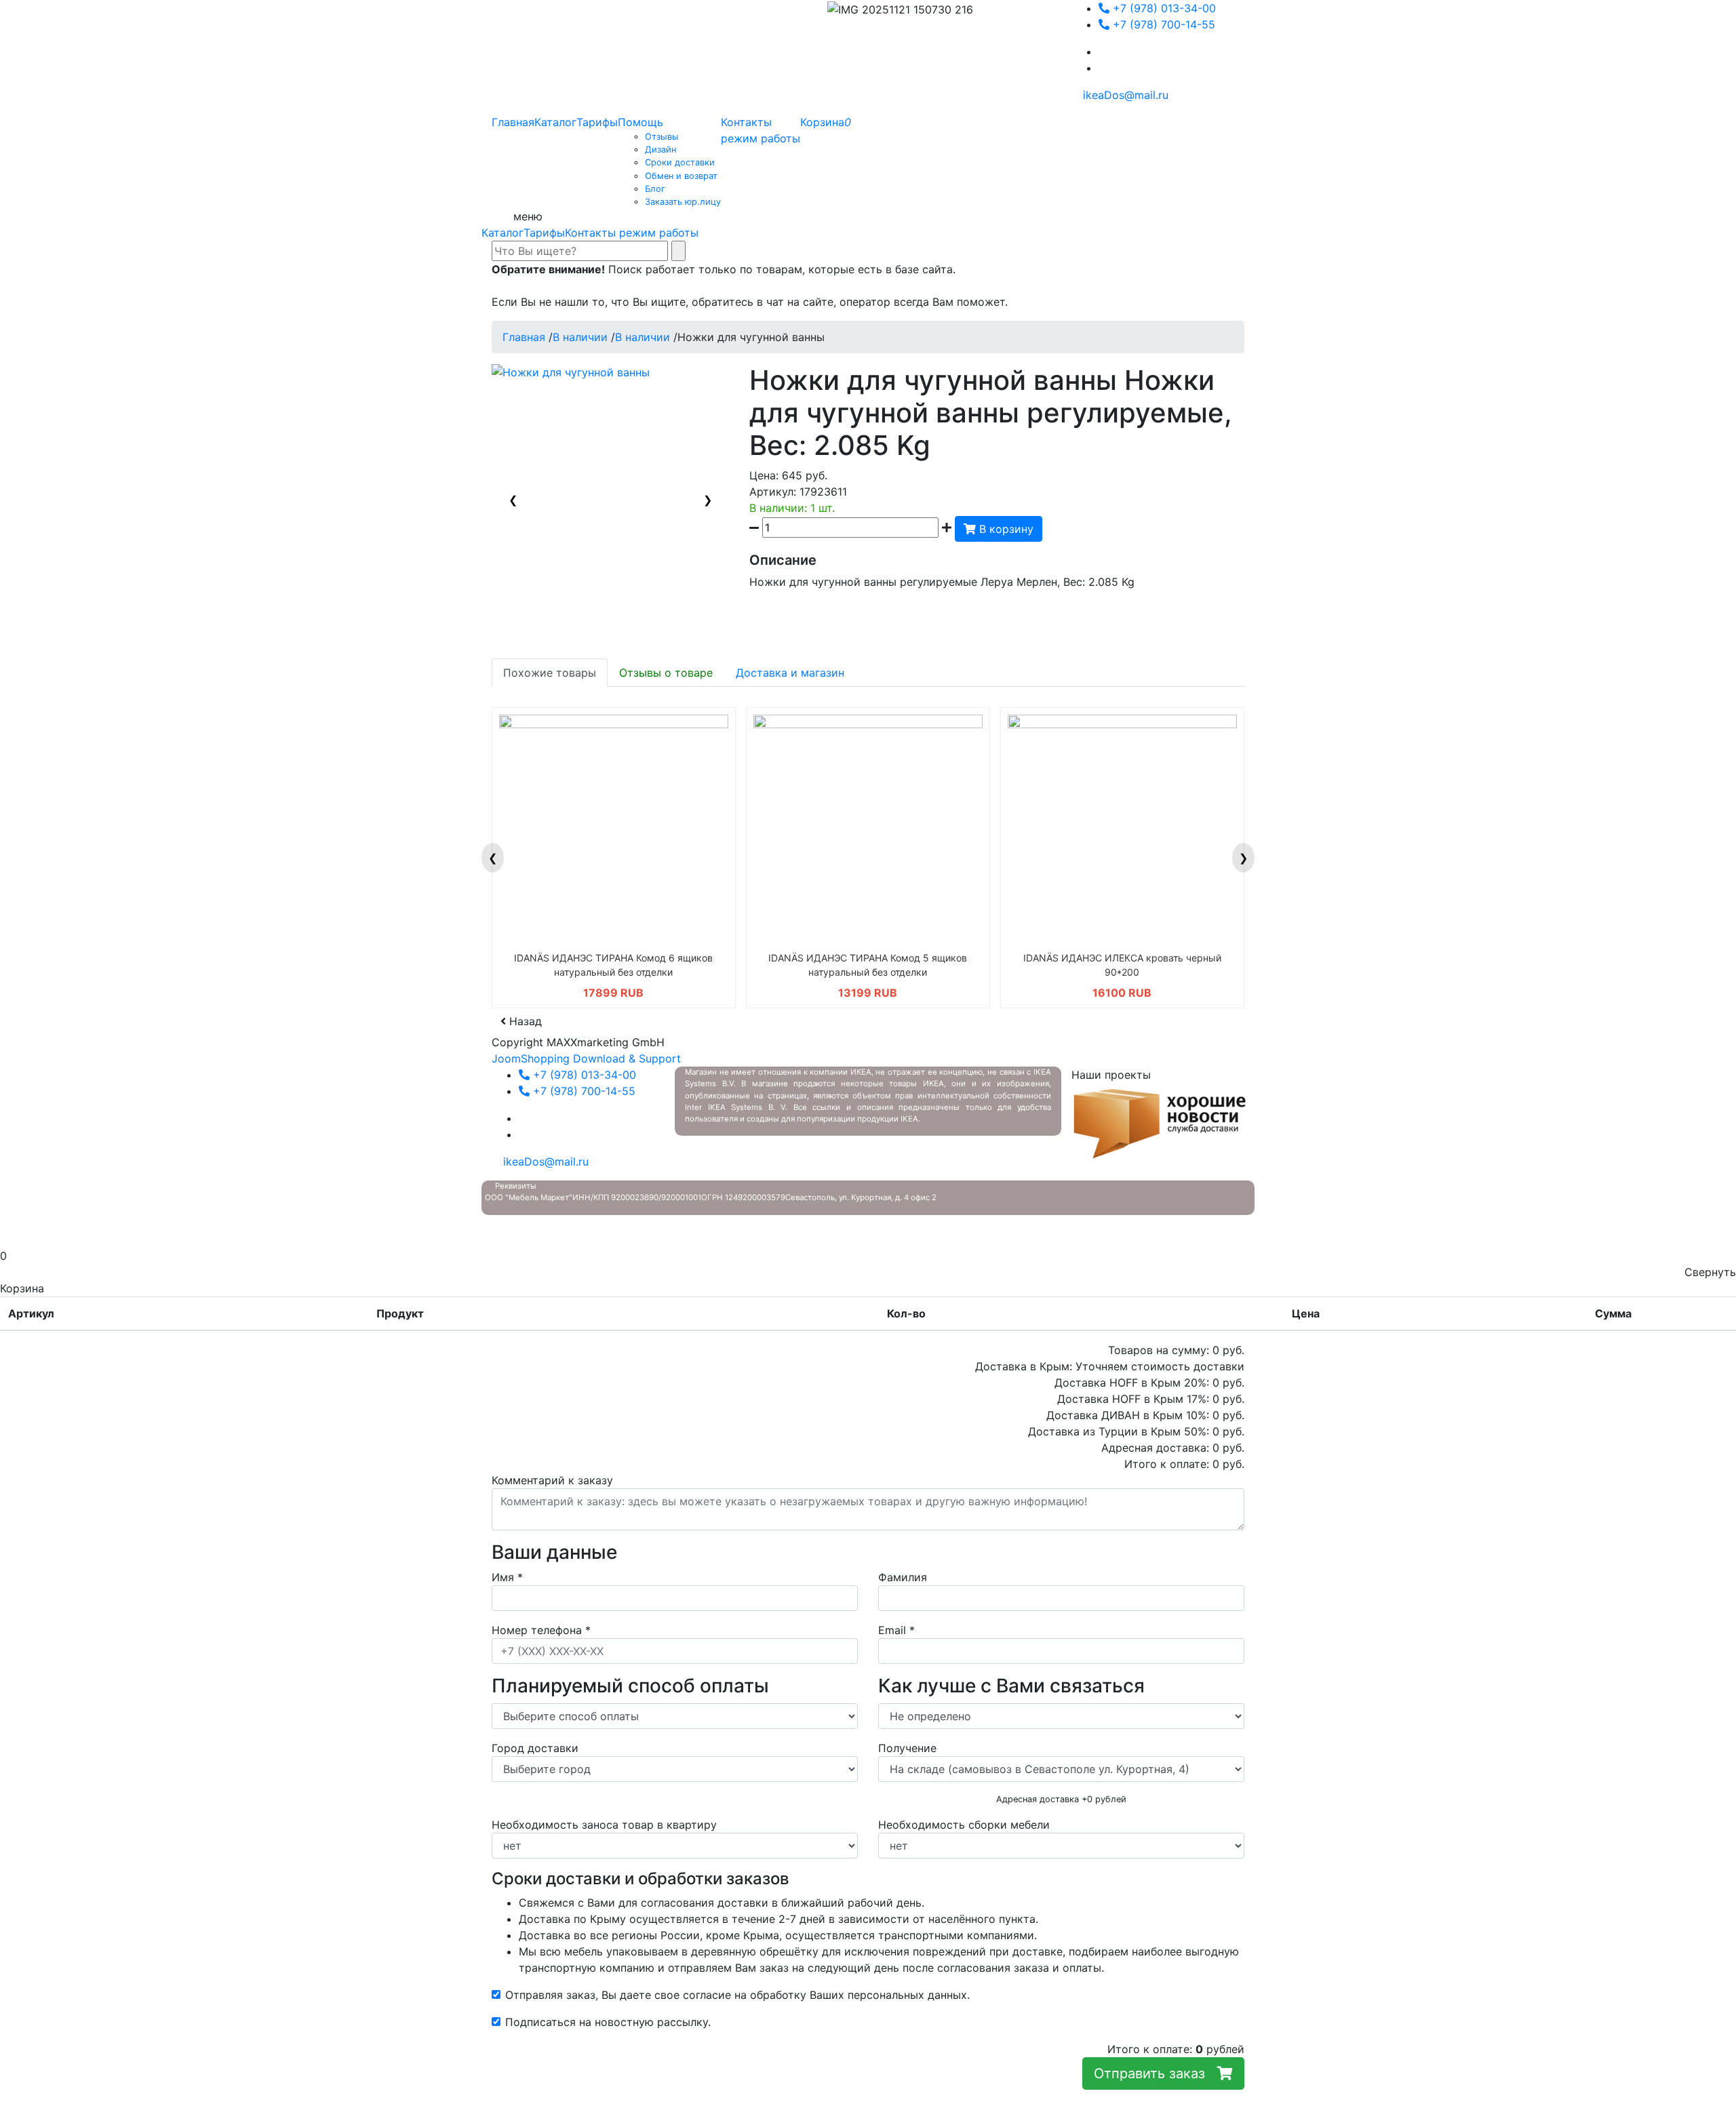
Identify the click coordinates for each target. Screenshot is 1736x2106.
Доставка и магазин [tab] (790, 673)
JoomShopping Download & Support (586, 1058)
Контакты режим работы (632, 233)
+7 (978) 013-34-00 (1163, 8)
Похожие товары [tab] (550, 673)
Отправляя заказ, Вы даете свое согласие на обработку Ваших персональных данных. (737, 1995)
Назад (524, 1021)
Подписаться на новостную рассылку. (608, 2022)
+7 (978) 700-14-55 (1162, 24)
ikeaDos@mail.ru (1124, 95)
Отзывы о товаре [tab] (666, 673)
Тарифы (544, 233)
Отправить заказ (1156, 2073)
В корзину (1005, 529)
